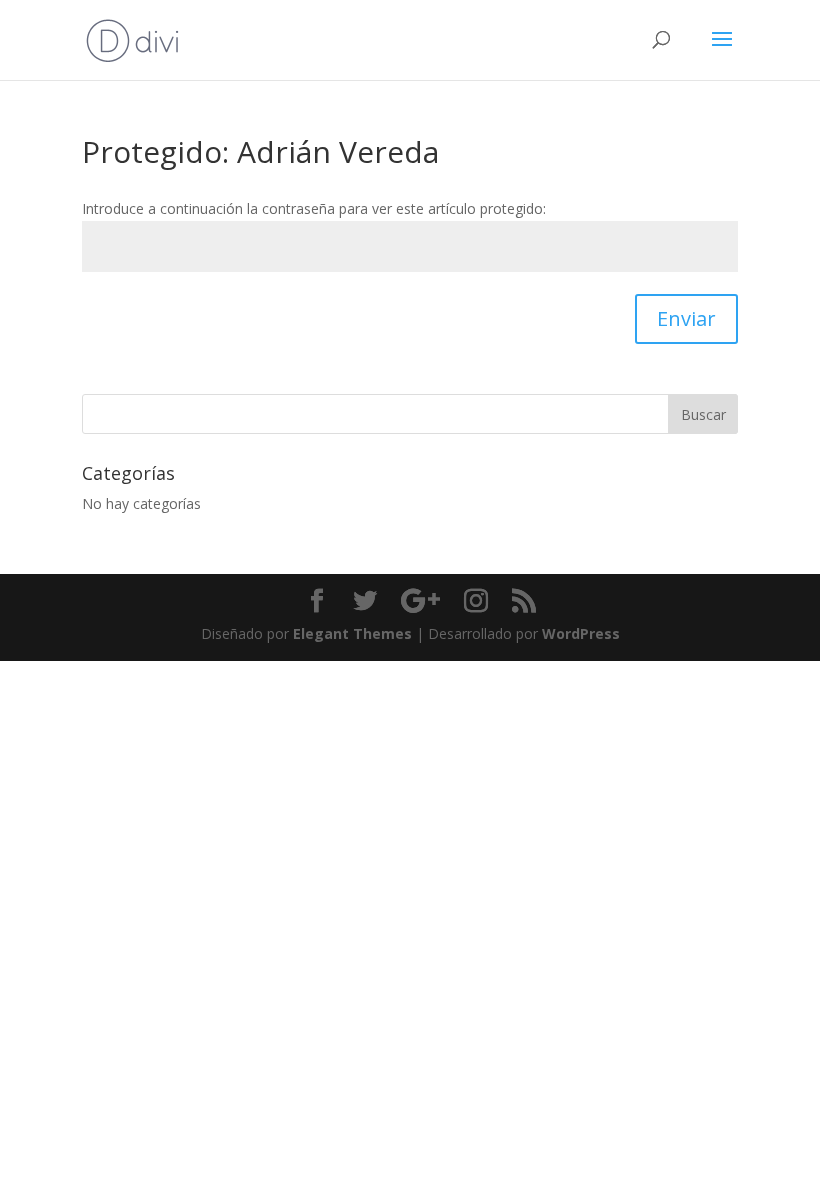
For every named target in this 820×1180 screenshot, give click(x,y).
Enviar (686, 318)
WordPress (581, 633)
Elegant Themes (352, 633)
